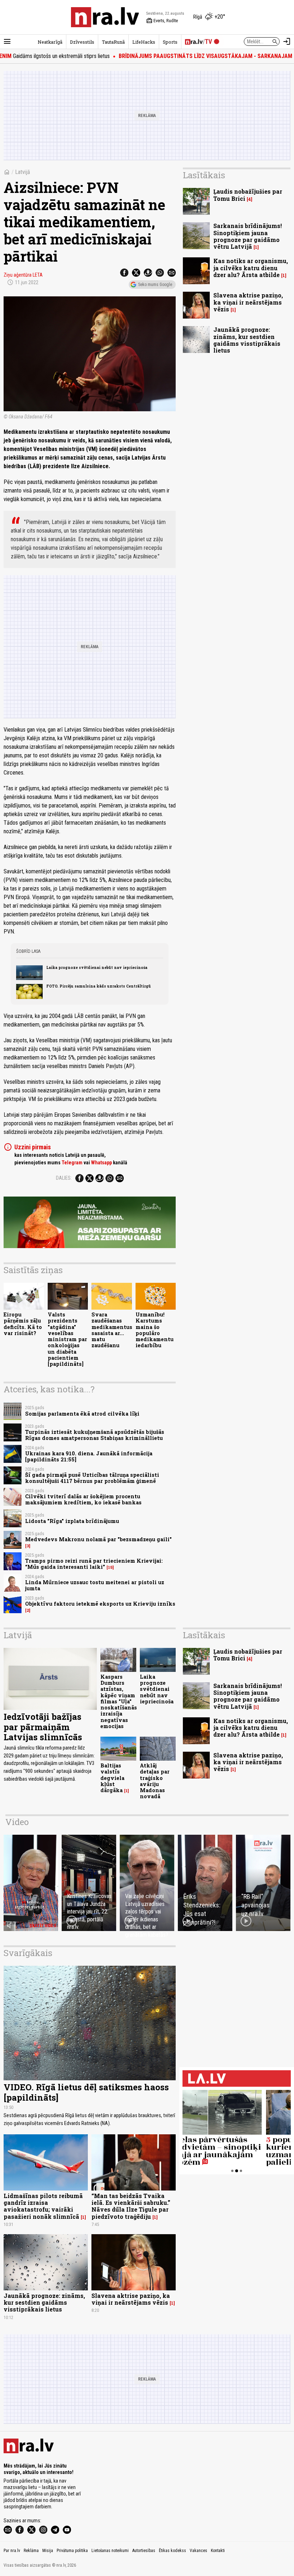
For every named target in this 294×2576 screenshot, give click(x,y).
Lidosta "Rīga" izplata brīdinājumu (72, 1521)
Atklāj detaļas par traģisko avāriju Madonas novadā (155, 1781)
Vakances (198, 2551)
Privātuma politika (72, 2551)
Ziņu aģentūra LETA (23, 275)
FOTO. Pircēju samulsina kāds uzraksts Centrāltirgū (99, 986)
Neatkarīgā (50, 42)
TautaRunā (113, 42)
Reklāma (31, 2551)
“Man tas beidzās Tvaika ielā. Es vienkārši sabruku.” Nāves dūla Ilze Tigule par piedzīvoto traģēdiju (131, 2206)
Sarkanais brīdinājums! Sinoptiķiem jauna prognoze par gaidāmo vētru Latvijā (248, 236)
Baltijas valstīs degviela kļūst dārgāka (112, 1778)
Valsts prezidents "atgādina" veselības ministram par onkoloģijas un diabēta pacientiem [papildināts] (67, 1339)
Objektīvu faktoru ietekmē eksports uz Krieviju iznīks (100, 1604)
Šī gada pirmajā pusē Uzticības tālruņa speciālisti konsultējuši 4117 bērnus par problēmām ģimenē (92, 1478)
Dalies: (64, 1178)
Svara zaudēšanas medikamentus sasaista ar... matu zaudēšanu (112, 1330)
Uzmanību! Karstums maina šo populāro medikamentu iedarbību (155, 1330)
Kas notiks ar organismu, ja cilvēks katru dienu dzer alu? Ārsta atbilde (251, 268)
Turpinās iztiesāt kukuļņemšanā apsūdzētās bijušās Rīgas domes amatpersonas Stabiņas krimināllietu (95, 1435)
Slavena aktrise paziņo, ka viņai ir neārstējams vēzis (248, 302)
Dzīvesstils (82, 42)
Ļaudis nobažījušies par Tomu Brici (248, 195)
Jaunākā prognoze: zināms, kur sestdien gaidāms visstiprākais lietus (247, 340)
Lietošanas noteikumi (110, 2551)
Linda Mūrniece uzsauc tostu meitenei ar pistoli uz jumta (95, 1585)
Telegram (72, 1163)
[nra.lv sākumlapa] (105, 17)
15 (110, 1567)
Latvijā (23, 172)
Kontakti (218, 2551)
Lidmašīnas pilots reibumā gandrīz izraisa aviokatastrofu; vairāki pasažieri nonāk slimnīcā (43, 2206)
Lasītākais (204, 175)
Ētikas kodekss (172, 2551)
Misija (48, 2551)
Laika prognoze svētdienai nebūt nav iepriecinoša (97, 967)
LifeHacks (144, 42)
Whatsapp (101, 1163)
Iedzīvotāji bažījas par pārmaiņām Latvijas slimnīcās (43, 1727)
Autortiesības (144, 2551)
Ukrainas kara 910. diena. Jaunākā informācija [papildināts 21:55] (89, 1456)
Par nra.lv (12, 2551)
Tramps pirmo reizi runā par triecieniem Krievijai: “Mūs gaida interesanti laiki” (94, 1564)
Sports (170, 42)
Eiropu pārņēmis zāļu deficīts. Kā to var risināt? (23, 1324)
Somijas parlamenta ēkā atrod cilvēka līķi (82, 1414)
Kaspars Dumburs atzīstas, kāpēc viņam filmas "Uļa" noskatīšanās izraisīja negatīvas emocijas (119, 1701)
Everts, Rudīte (162, 21)
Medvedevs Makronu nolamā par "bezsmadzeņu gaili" (98, 1539)
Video (17, 1822)
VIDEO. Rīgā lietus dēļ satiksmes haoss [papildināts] (86, 2092)
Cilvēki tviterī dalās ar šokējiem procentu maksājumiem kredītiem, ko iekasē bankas (83, 1499)
